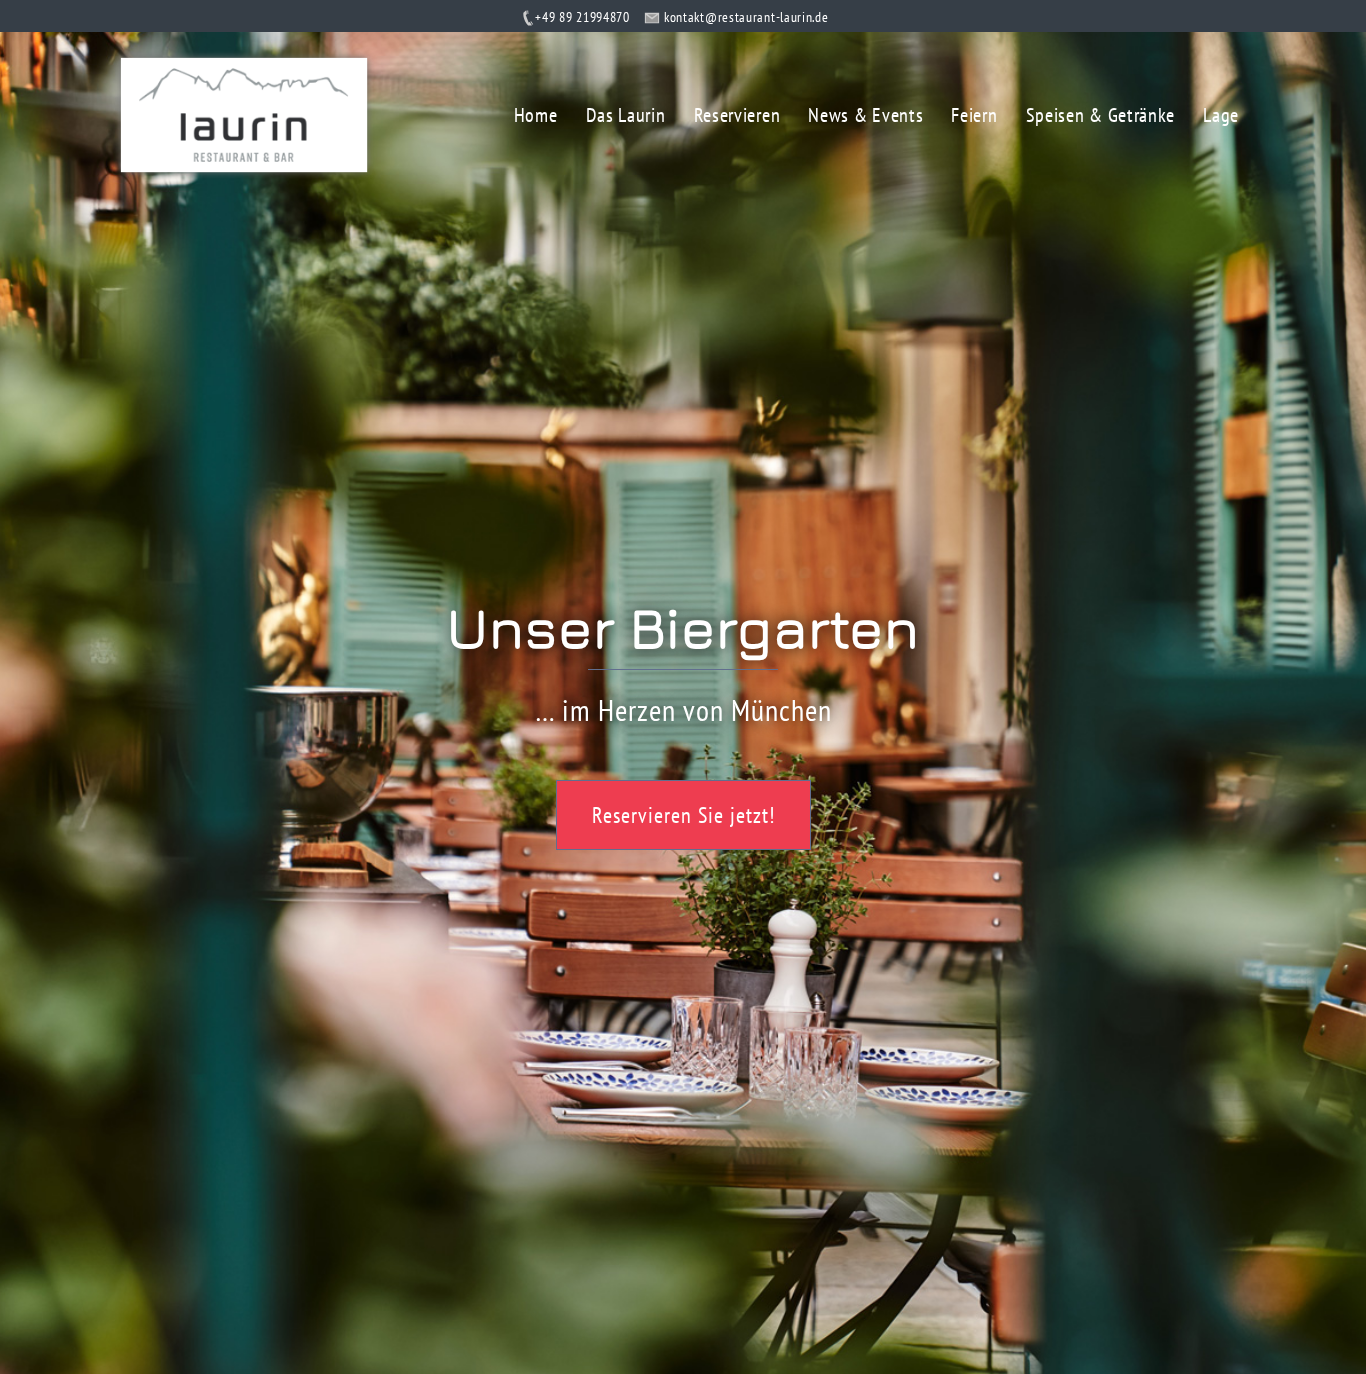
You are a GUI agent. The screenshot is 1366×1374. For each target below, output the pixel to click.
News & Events (865, 115)
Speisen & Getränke (1101, 115)
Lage (1221, 115)
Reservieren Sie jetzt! (683, 815)
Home (536, 115)
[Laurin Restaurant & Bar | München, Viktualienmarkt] (244, 113)
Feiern (974, 115)
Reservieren (737, 115)
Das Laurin (626, 115)
